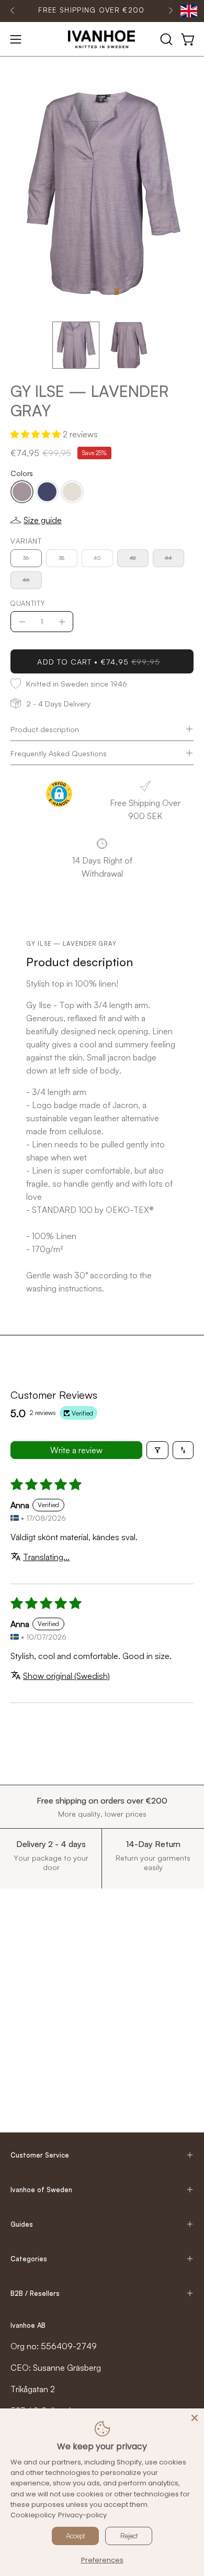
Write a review (76, 1450)
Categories (29, 2259)
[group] (92, 10)
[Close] (195, 2418)
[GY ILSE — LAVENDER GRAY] (76, 345)
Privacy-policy (82, 2515)
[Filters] (157, 1450)
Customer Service (40, 2155)
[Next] (171, 10)
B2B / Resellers (35, 2293)
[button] (165, 39)
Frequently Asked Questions (59, 753)
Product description (45, 729)
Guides (22, 2224)
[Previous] (13, 10)
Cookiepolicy (33, 2515)
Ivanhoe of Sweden (41, 2190)
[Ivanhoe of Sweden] (102, 39)
